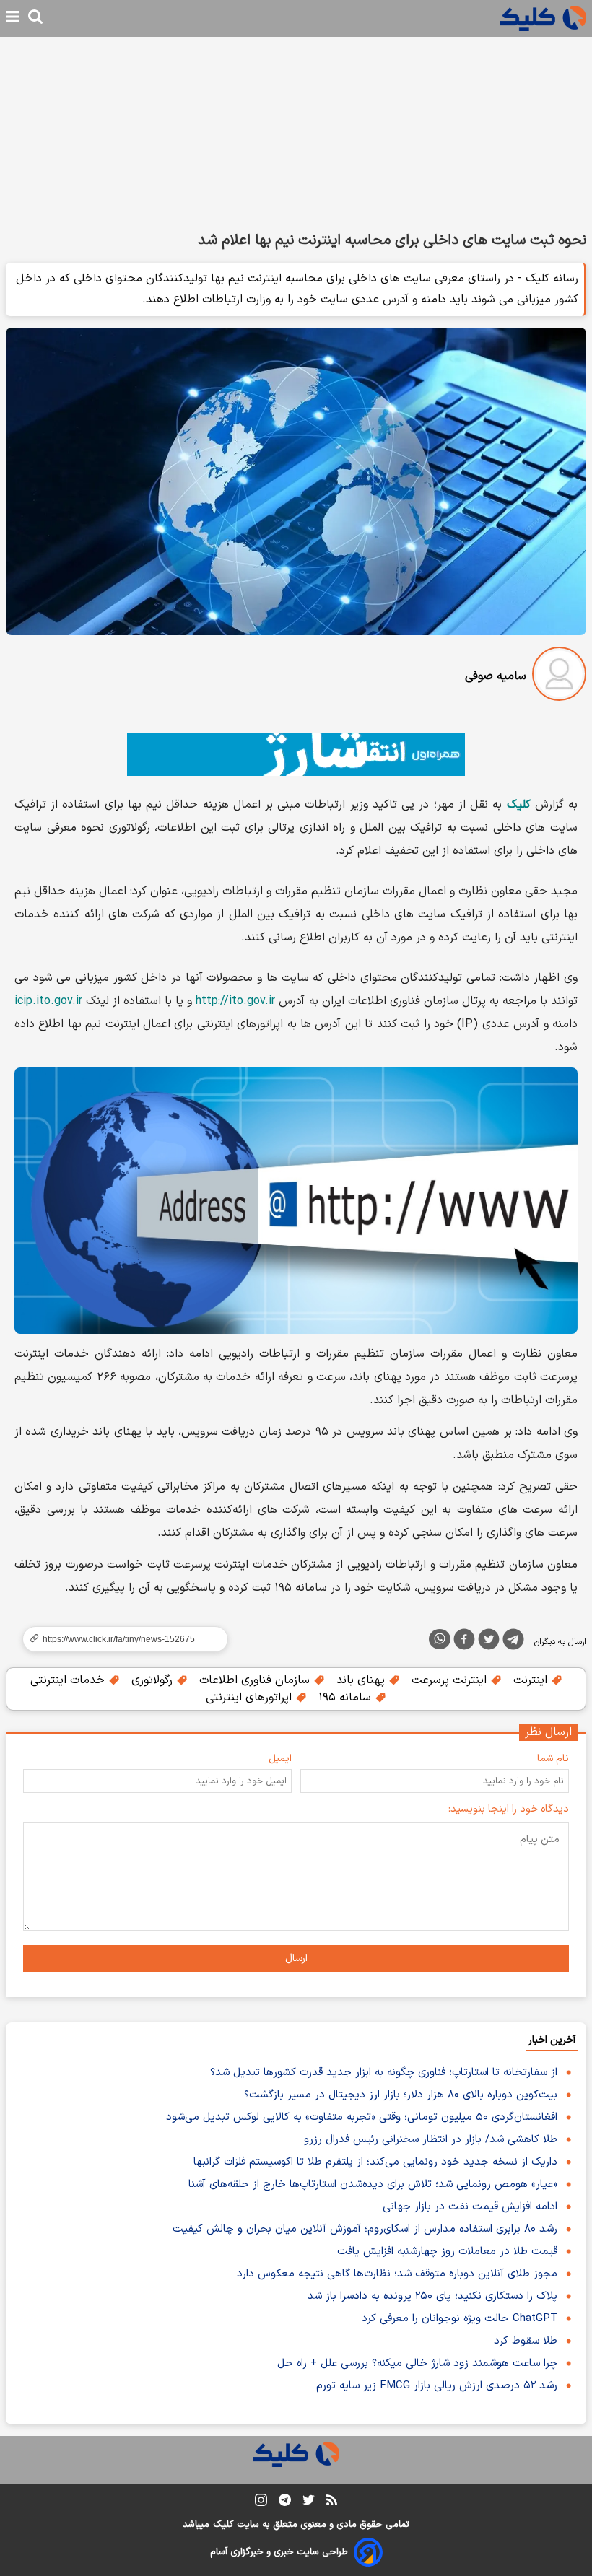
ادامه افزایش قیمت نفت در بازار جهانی (470, 2207)
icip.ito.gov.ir (48, 1001)
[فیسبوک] (464, 1642)
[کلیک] (543, 18)
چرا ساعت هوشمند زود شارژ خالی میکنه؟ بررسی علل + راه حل (417, 2363)
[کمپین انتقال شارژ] (296, 754)
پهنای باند (362, 1680)
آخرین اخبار (552, 2040)
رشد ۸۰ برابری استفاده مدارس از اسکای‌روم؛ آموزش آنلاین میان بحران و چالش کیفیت (365, 2229)
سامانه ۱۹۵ (347, 1698)
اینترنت (532, 1680)
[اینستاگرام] (261, 2503)
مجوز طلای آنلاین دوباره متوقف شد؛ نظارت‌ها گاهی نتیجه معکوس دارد (397, 2274)
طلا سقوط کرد (526, 2341)
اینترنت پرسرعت (451, 1680)
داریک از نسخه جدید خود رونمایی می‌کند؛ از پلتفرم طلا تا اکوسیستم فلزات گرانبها (375, 2162)
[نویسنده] (559, 677)
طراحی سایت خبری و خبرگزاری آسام (279, 2552)
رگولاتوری (154, 1680)
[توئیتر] (489, 1642)
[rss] (332, 2502)
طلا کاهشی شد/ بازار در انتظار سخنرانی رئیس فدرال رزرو (431, 2140)
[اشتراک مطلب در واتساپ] (440, 1639)
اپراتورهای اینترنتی (251, 1698)
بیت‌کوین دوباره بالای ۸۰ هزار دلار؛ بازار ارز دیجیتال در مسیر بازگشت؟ (401, 2095)
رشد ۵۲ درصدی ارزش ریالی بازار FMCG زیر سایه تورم (437, 2386)
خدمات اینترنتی (69, 1680)
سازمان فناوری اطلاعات (256, 1680)
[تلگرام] (513, 1642)
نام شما (553, 1759)
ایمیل (280, 1759)
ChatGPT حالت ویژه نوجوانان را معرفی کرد (460, 2319)
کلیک (223, 2525)
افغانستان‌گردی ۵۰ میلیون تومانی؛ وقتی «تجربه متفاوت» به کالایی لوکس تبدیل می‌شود (362, 2117)
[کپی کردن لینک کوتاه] (119, 1639)
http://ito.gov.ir (235, 1001)
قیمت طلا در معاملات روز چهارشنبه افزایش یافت (447, 2252)
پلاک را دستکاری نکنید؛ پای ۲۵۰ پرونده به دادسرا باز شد (432, 2296)
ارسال (296, 1959)
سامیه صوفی (496, 676)
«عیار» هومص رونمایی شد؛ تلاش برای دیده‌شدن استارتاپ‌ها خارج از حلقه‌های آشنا (373, 2184)
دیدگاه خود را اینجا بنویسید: (509, 1809)
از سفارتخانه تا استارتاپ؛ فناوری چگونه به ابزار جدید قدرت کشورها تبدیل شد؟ (384, 2073)
